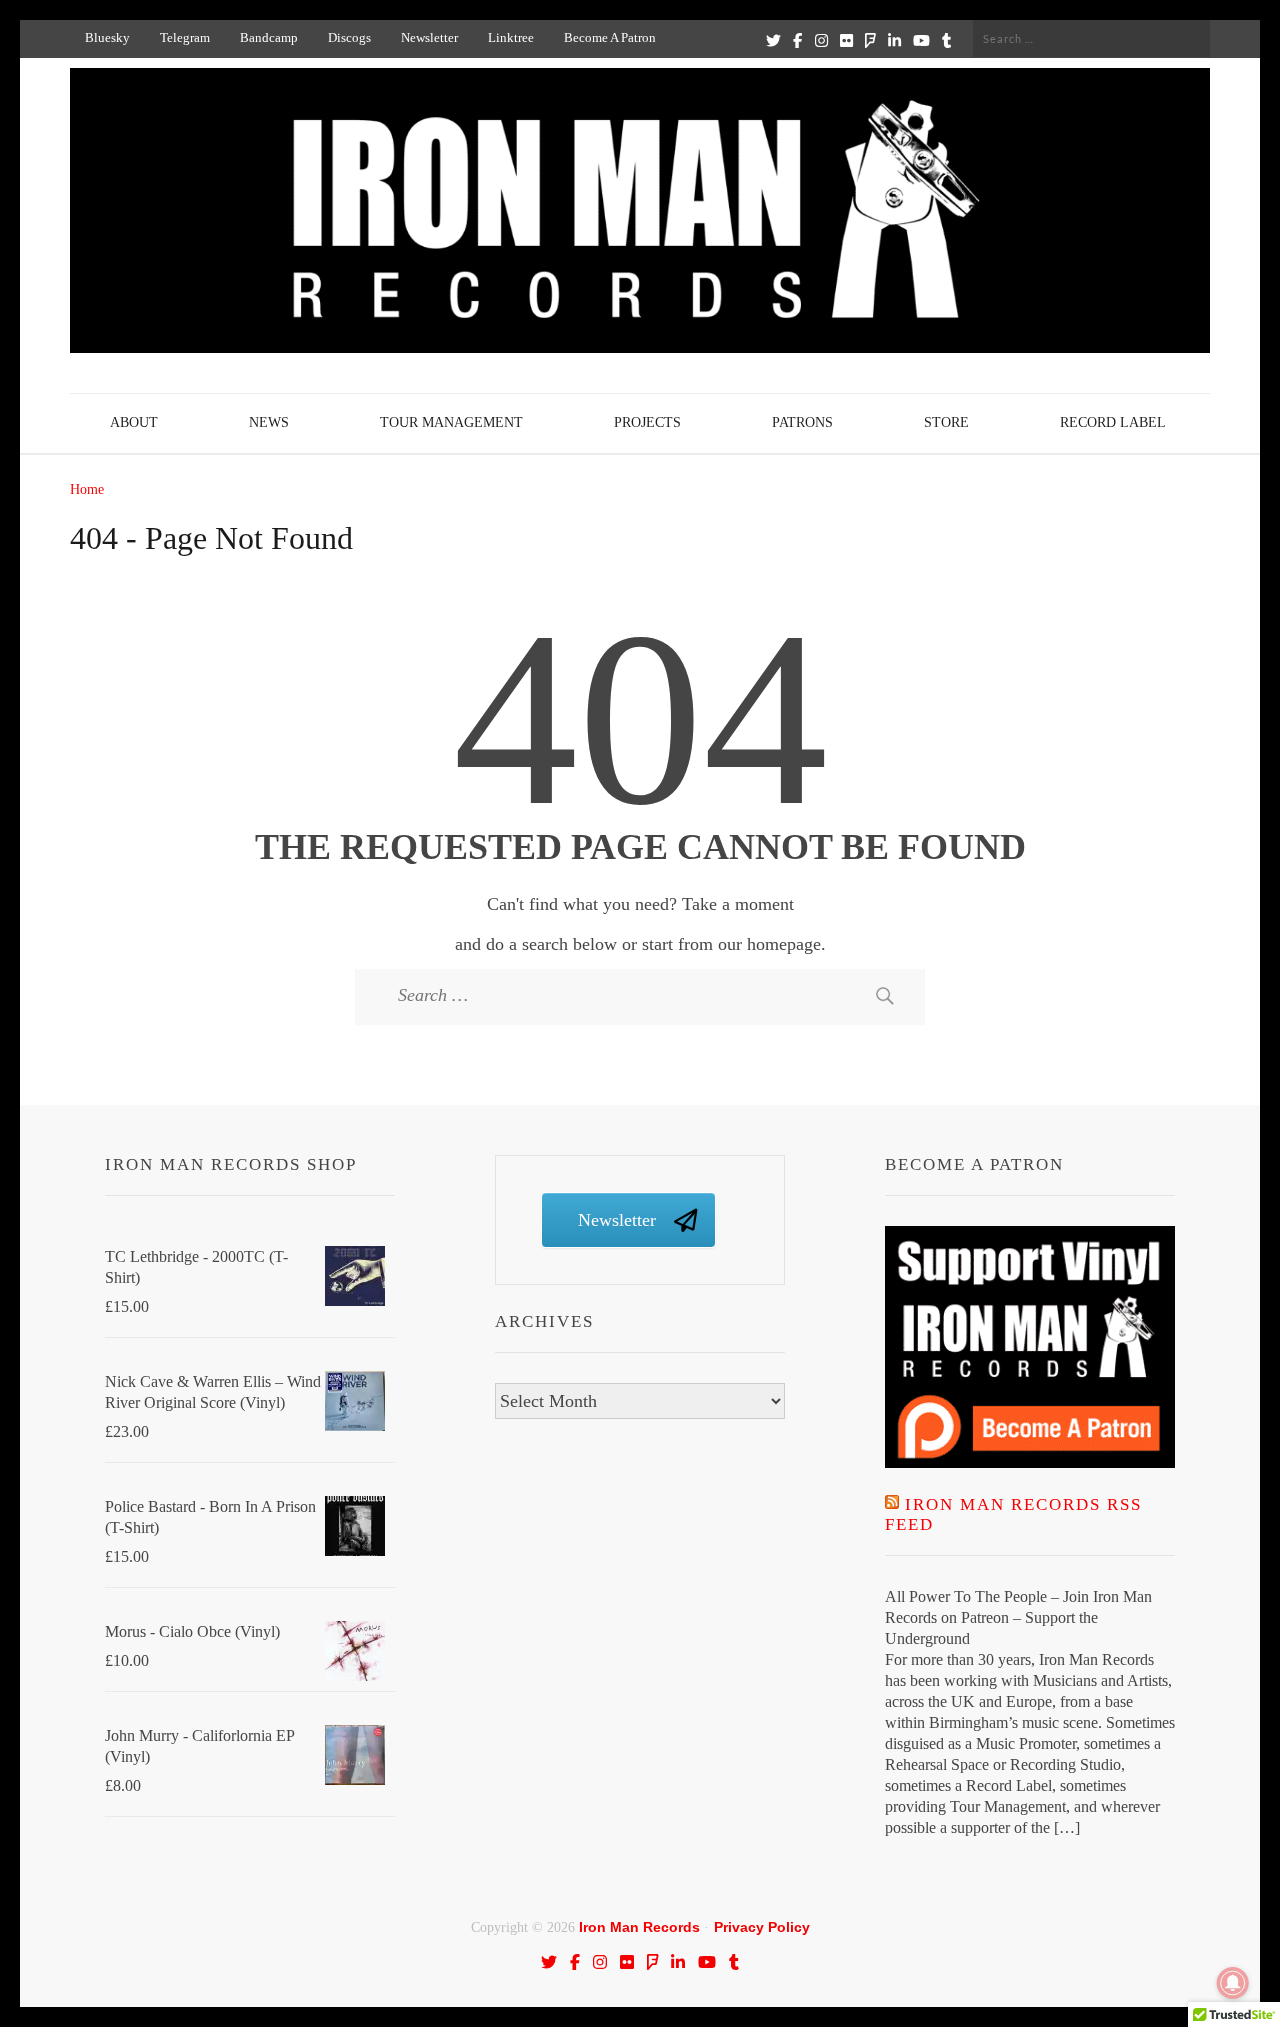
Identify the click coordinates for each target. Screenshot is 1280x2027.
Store (946, 422)
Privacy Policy (762, 1927)
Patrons (802, 422)
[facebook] (797, 40)
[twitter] (773, 40)
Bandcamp (269, 37)
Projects (647, 422)
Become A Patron (610, 37)
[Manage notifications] (1233, 1983)
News (269, 422)
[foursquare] (870, 40)
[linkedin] (894, 40)
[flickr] (846, 40)
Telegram (185, 37)
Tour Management (451, 422)
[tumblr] (946, 40)
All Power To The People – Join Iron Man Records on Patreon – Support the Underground (1018, 1617)
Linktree (511, 37)
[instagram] (821, 40)
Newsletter (429, 37)
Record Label (1113, 422)
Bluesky (107, 37)
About (134, 422)
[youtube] (921, 40)
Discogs (349, 37)
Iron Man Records (639, 1927)
